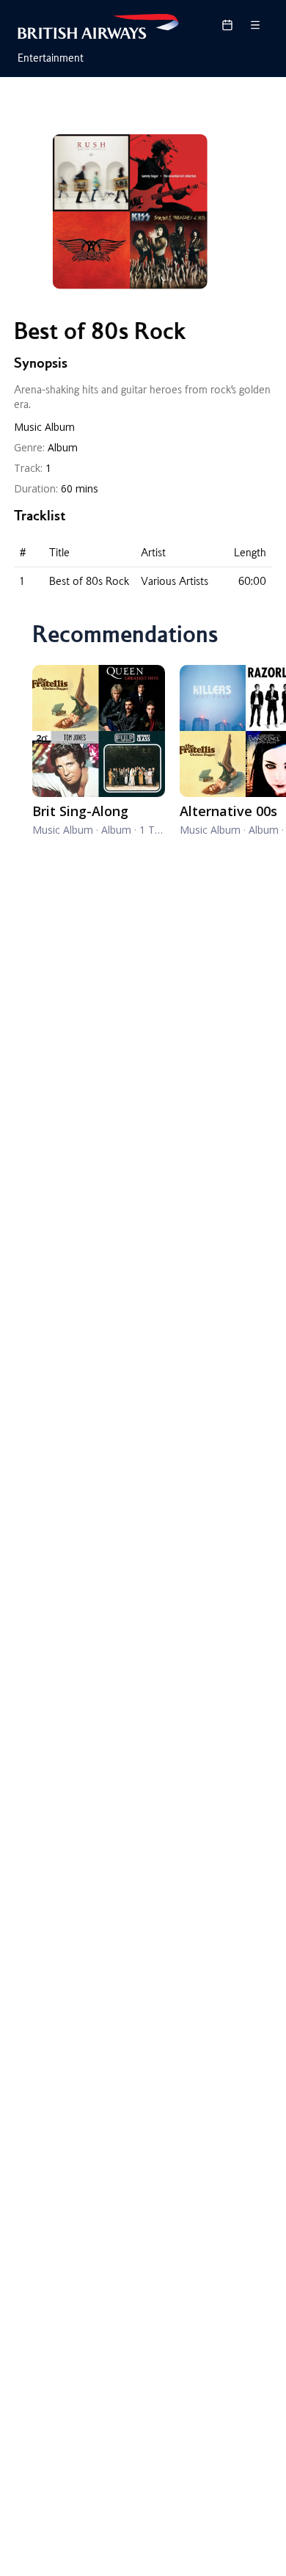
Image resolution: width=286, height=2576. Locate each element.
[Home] (98, 26)
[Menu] (255, 25)
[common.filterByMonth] (227, 25)
